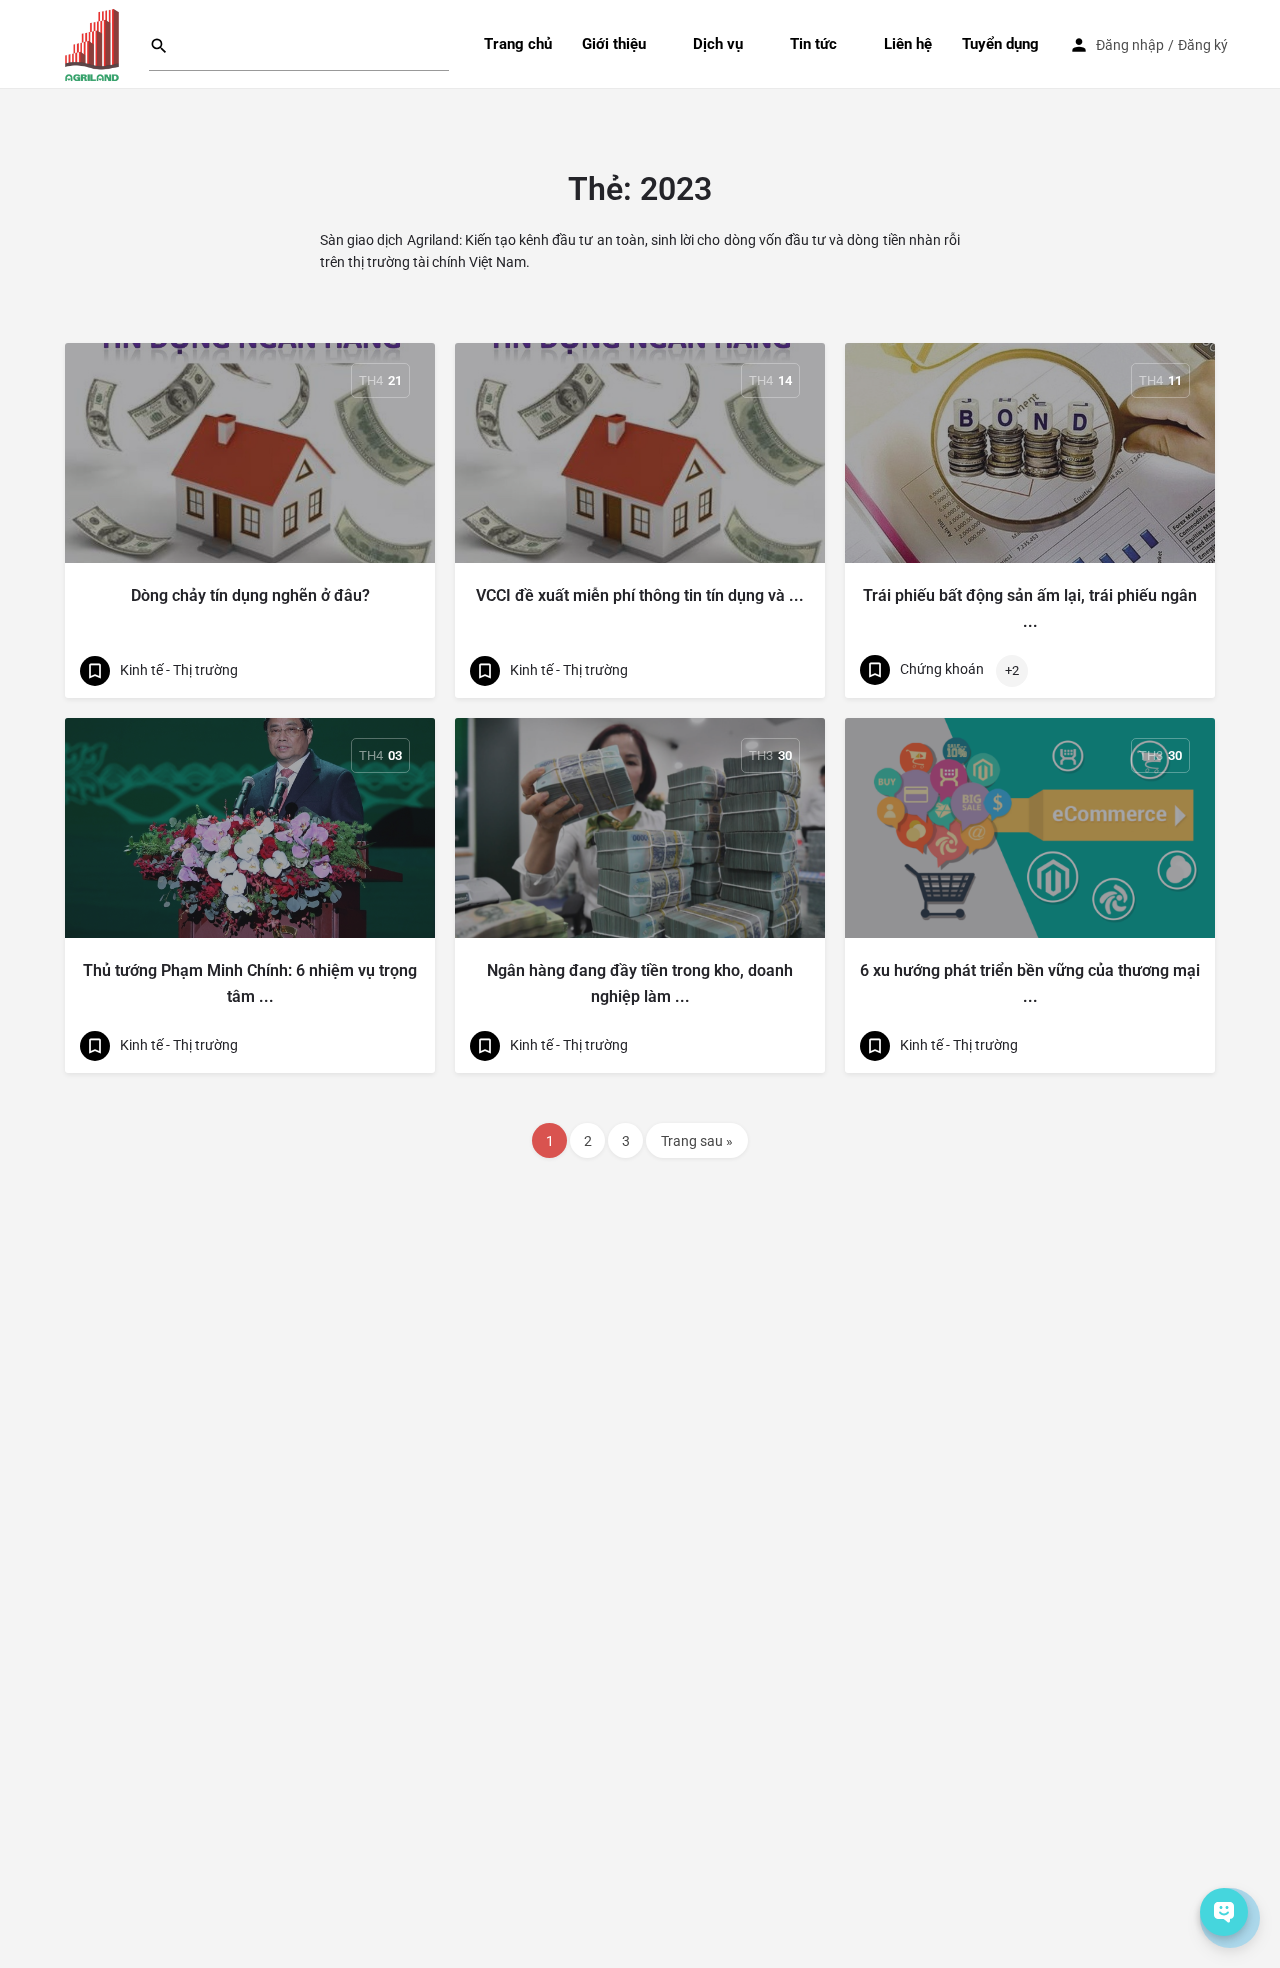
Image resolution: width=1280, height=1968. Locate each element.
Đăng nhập (1130, 45)
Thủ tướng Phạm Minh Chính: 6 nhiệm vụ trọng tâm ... (250, 983)
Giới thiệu (614, 44)
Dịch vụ (718, 44)
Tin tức (813, 44)
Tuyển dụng (1000, 44)
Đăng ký (1203, 45)
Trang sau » (697, 1141)
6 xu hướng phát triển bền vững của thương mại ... (1030, 983)
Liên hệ (908, 44)
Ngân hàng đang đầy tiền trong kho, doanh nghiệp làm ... (640, 983)
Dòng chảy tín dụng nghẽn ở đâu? (250, 595)
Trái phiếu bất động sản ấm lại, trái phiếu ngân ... (1030, 608)
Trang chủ (518, 44)
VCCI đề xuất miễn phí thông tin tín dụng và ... (640, 595)
